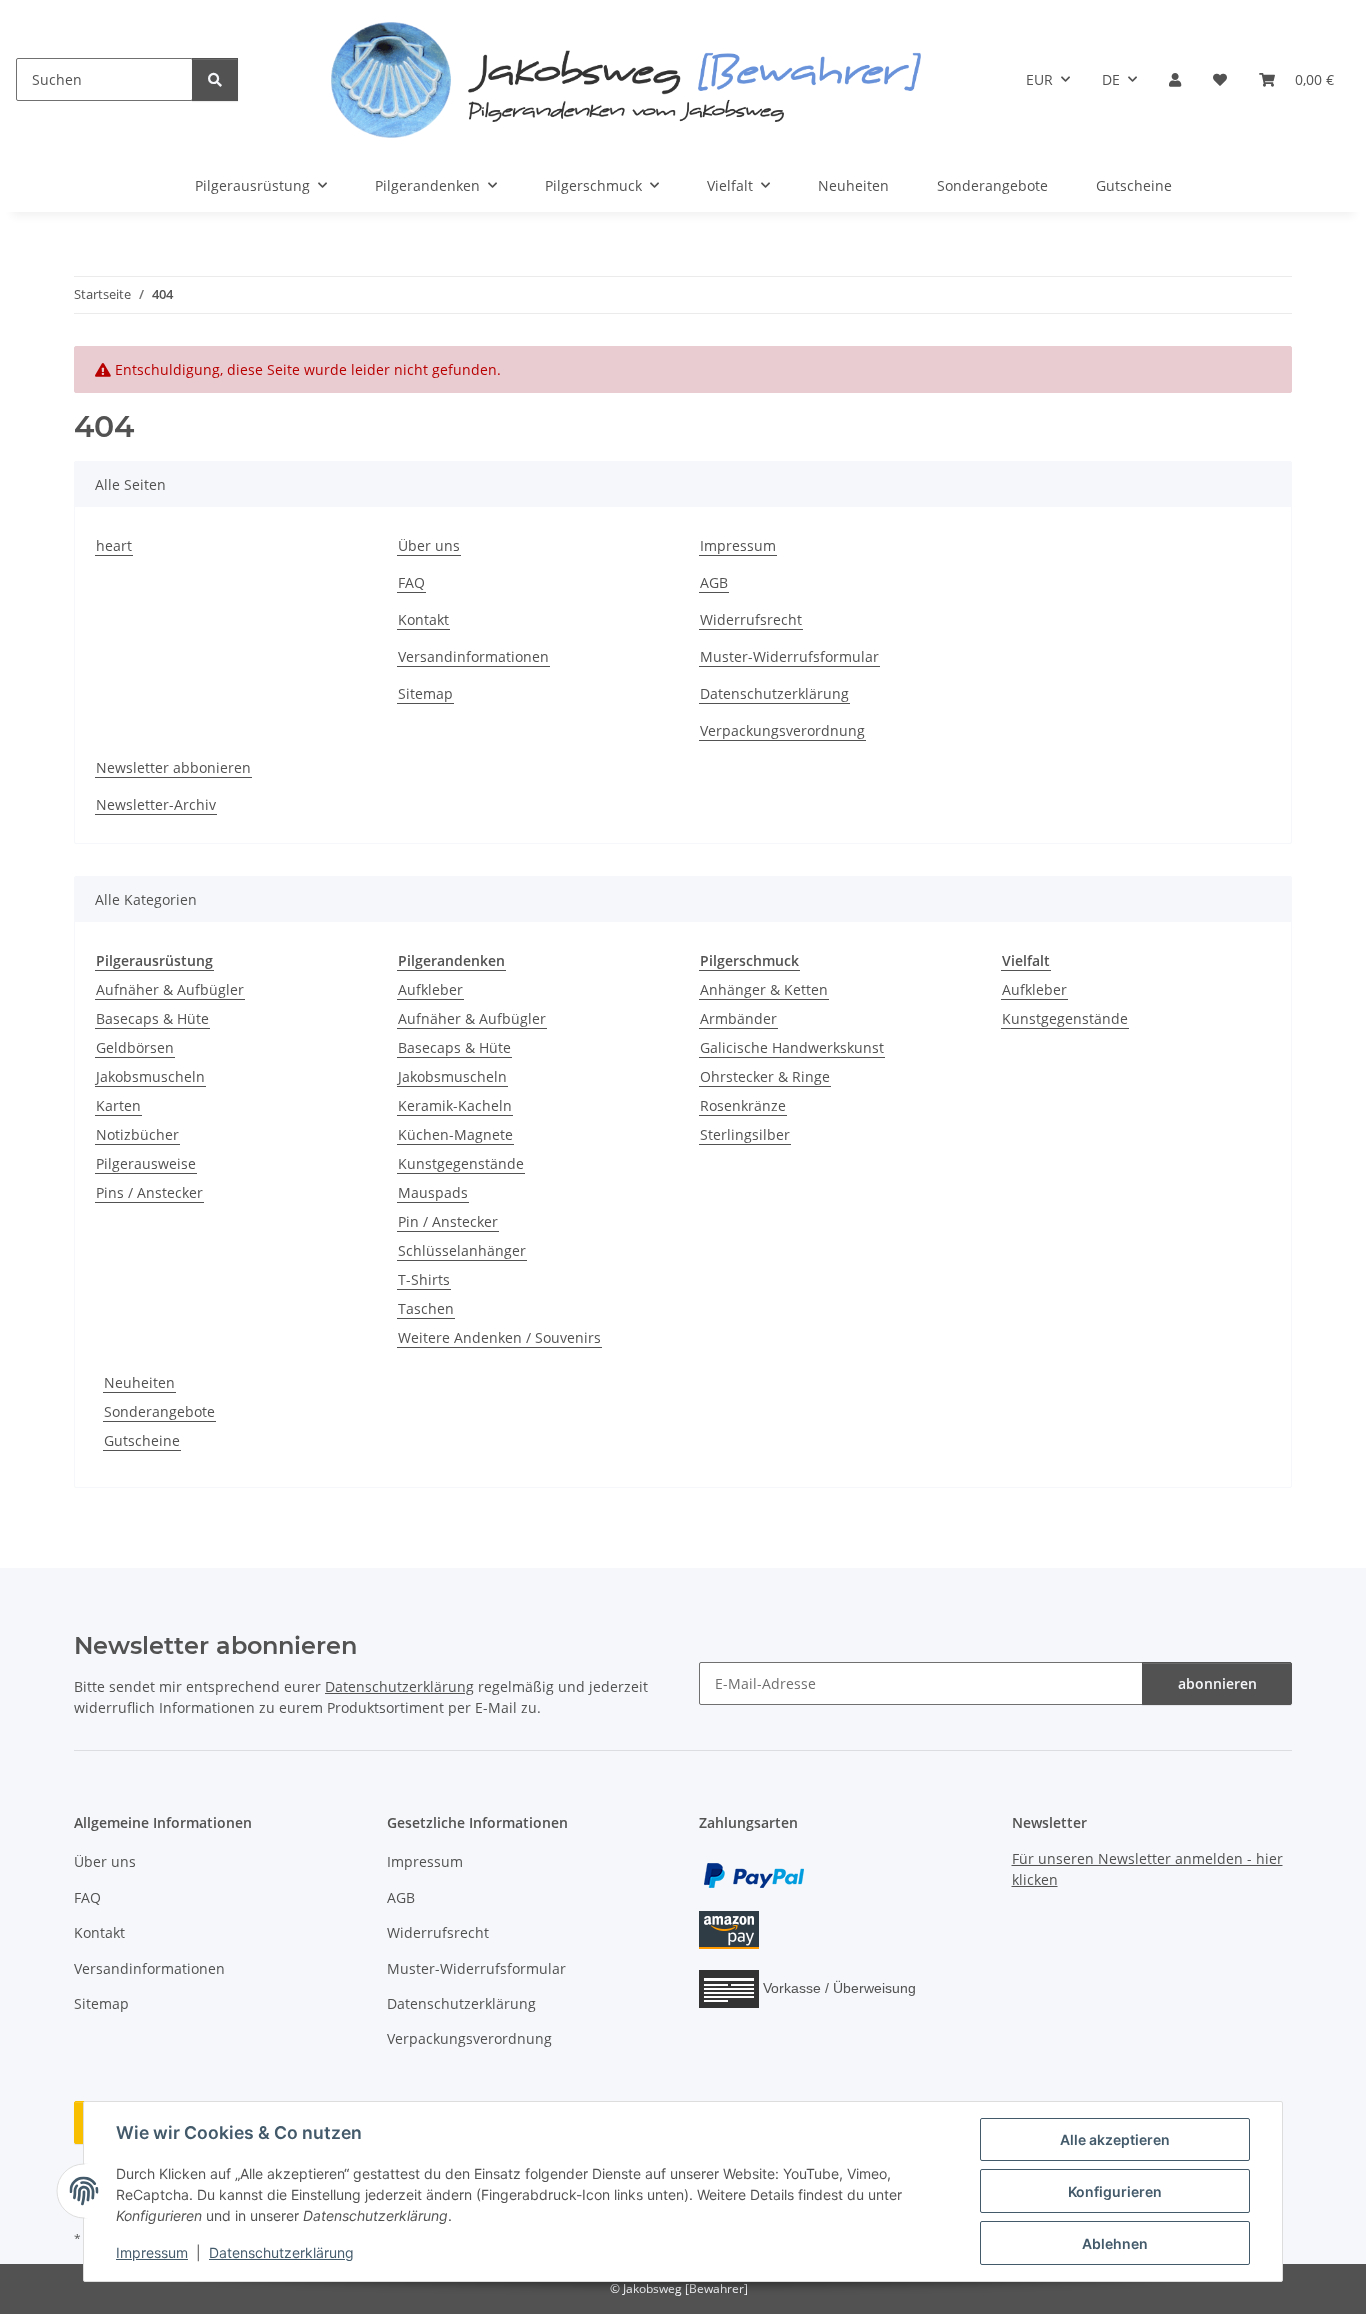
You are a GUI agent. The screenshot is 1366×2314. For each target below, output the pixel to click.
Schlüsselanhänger (462, 1250)
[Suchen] (215, 79)
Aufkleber (430, 989)
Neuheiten (139, 1382)
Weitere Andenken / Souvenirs (499, 1337)
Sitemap (425, 693)
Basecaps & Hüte (152, 1018)
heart (114, 545)
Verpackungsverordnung (782, 730)
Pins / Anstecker (149, 1192)
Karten (118, 1105)
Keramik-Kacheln (455, 1105)
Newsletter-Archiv (156, 804)
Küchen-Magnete (455, 1134)
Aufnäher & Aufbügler (170, 989)
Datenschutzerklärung (281, 2252)
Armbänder (738, 1018)
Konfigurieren (1115, 2191)
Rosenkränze (743, 1105)
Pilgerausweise (146, 1163)
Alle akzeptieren (1115, 2139)
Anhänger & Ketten (764, 989)
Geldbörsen (135, 1047)
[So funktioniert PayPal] (754, 1874)
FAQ (411, 582)
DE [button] (1111, 79)
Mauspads (433, 1192)
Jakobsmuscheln (150, 1076)
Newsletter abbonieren (173, 767)
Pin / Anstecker (448, 1221)
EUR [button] (1039, 79)
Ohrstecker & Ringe (765, 1076)
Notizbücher (137, 1134)
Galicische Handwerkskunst (792, 1047)
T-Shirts (424, 1279)
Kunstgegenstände (461, 1163)
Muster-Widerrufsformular (789, 656)
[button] (1175, 79)
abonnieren (1217, 1683)
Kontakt (423, 619)
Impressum (152, 2252)
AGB (714, 582)
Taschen (426, 1308)
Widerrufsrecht (751, 619)
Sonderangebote (159, 1411)
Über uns (429, 545)
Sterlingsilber (745, 1134)
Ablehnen (1115, 2243)
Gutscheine (142, 1440)
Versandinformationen (473, 656)
